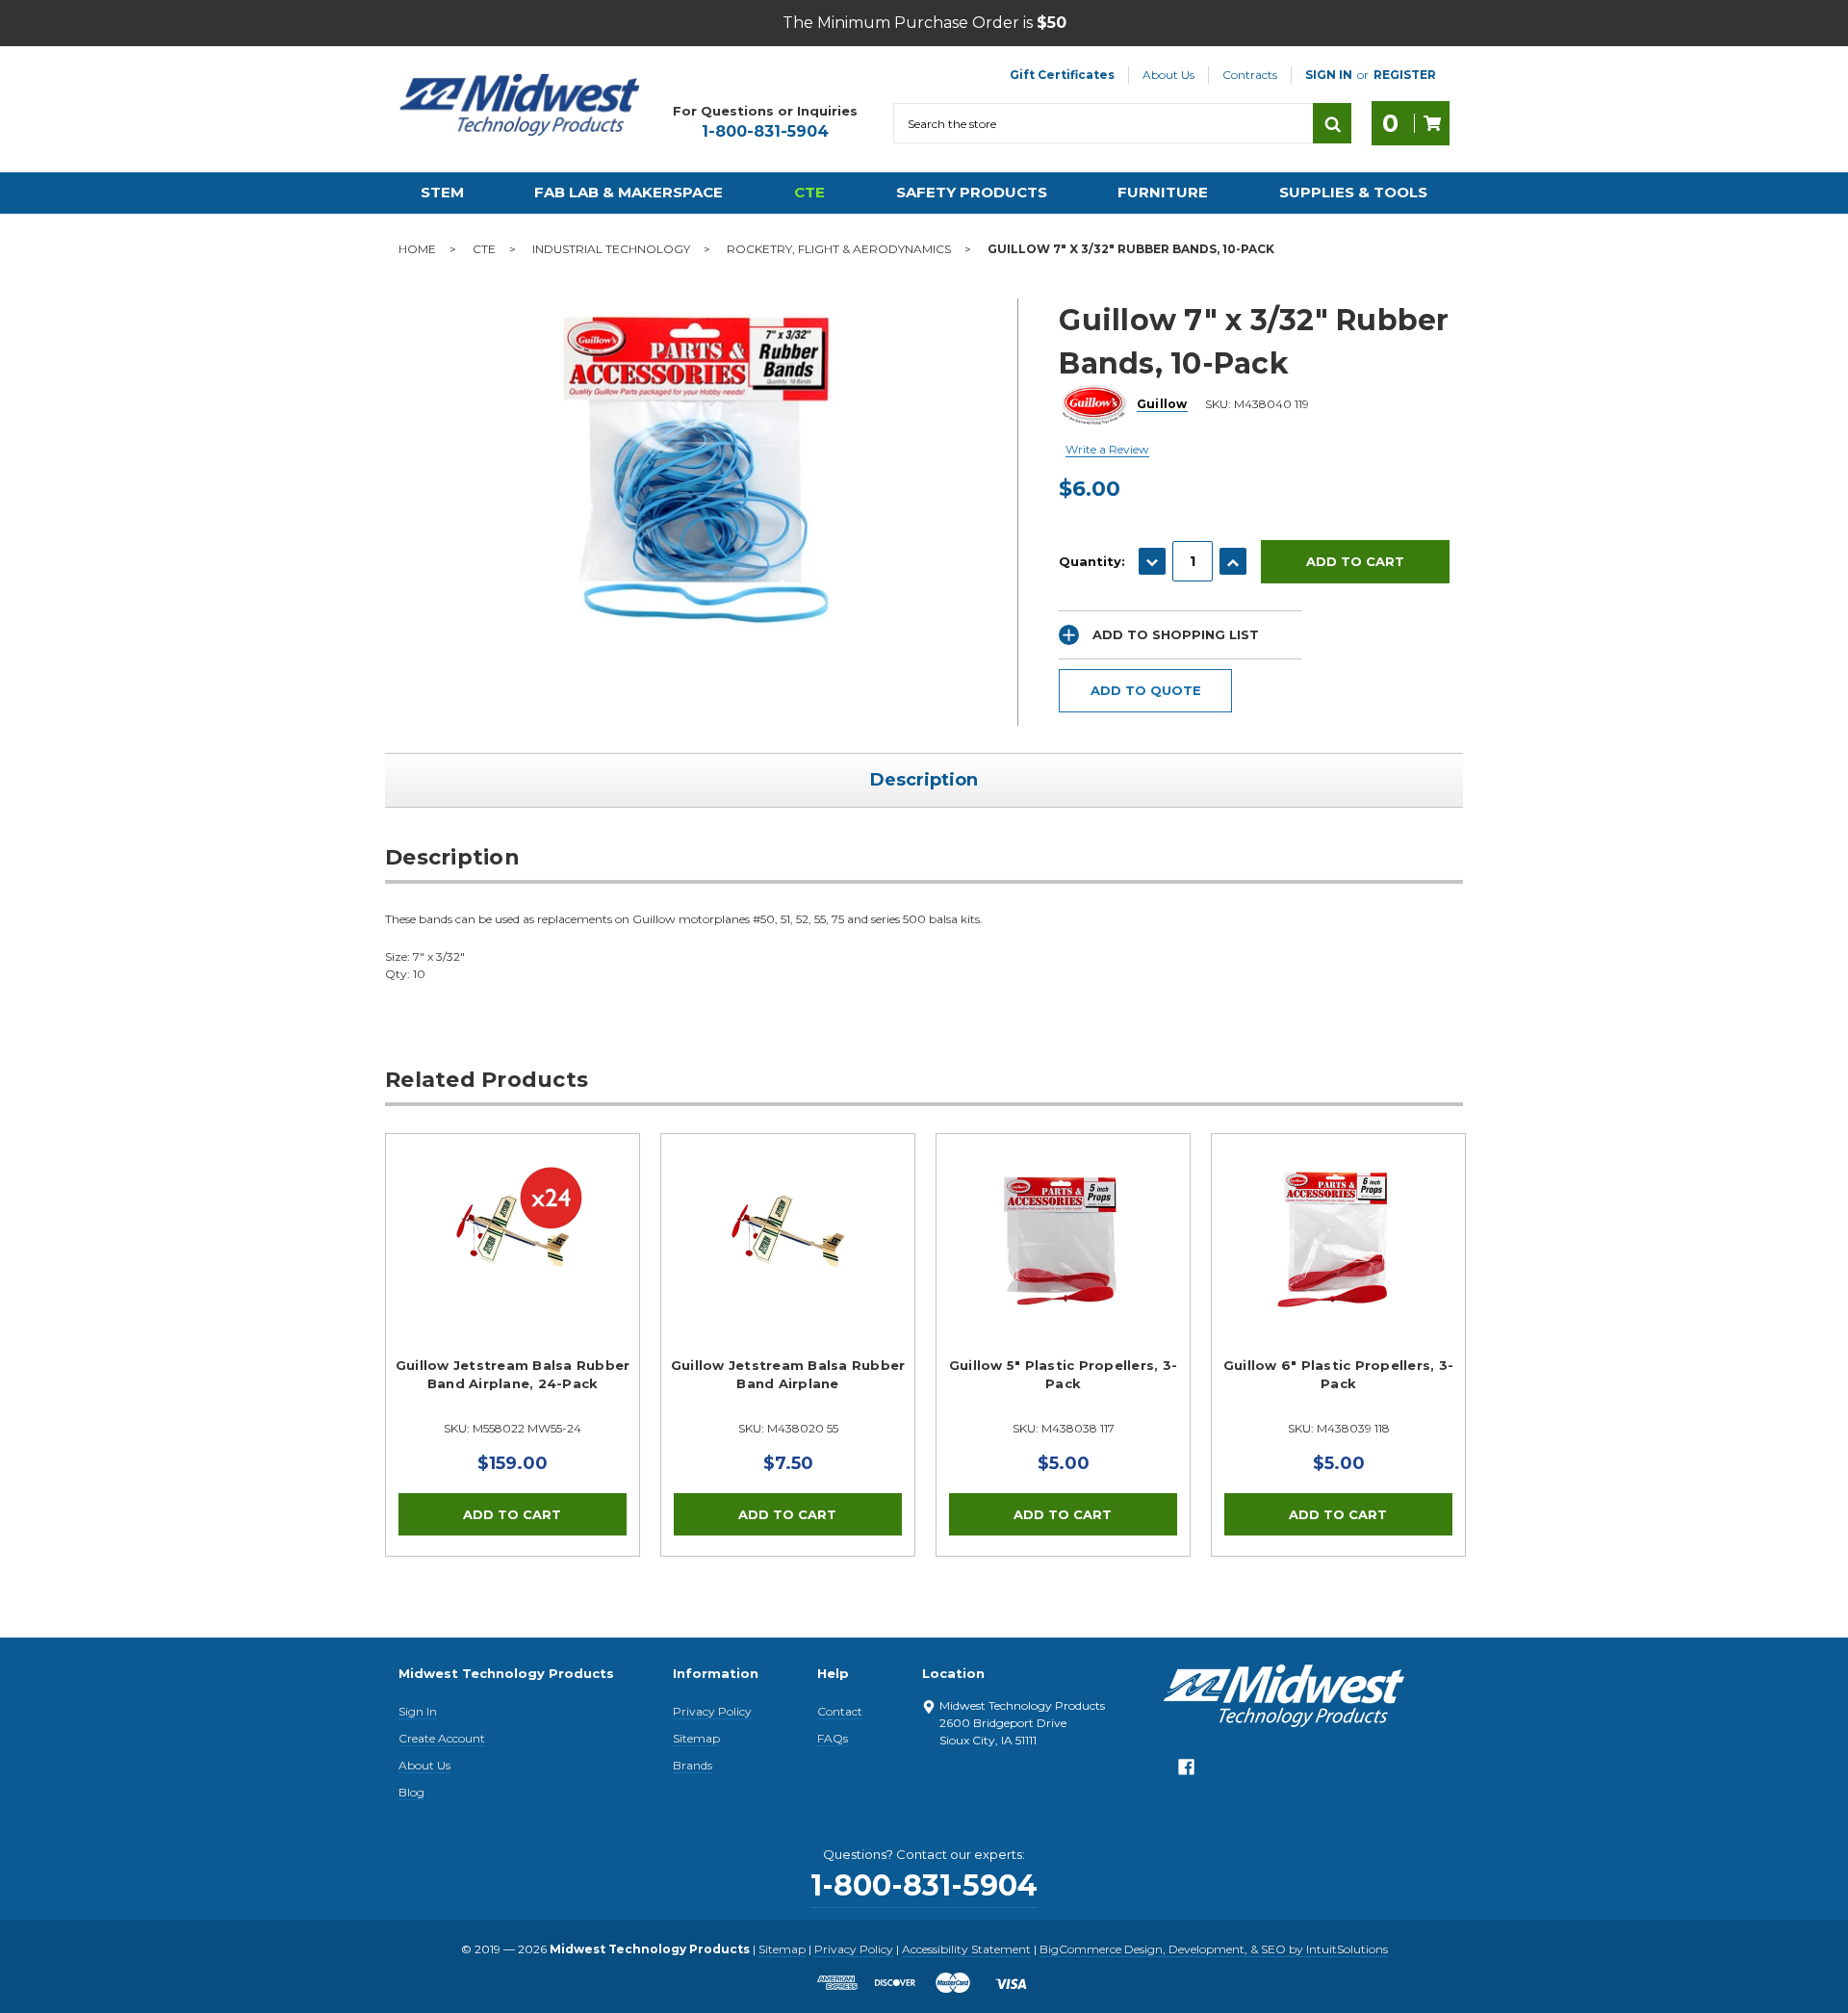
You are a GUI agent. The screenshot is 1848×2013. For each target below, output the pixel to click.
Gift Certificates (1062, 75)
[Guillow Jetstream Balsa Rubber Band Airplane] (788, 1261)
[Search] (1332, 123)
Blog (411, 1792)
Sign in (1329, 75)
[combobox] (1103, 123)
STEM (442, 192)
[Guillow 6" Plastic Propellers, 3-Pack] (1338, 1261)
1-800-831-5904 (765, 131)
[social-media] (1186, 1772)
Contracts (1250, 75)
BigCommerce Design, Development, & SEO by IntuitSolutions (1214, 1949)
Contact (840, 1711)
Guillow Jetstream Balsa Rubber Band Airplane (788, 1375)
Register (1405, 75)
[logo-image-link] (520, 105)
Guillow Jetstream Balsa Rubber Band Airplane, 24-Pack (513, 1375)
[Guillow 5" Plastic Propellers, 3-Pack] (1063, 1261)
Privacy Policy (712, 1711)
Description (924, 780)
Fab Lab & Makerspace (629, 192)
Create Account (442, 1738)
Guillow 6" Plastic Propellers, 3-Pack (1338, 1375)
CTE (809, 192)
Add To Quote (1146, 690)
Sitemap (696, 1738)
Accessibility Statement (966, 1949)
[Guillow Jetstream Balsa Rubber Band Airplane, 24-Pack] (513, 1261)
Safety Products (972, 192)
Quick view (513, 1237)
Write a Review (1107, 449)
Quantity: (1092, 561)
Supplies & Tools (1353, 192)
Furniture (1163, 192)
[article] (513, 1345)
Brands (693, 1765)
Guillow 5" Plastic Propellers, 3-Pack (1063, 1375)
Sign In (418, 1711)
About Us (1168, 75)
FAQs (833, 1738)
